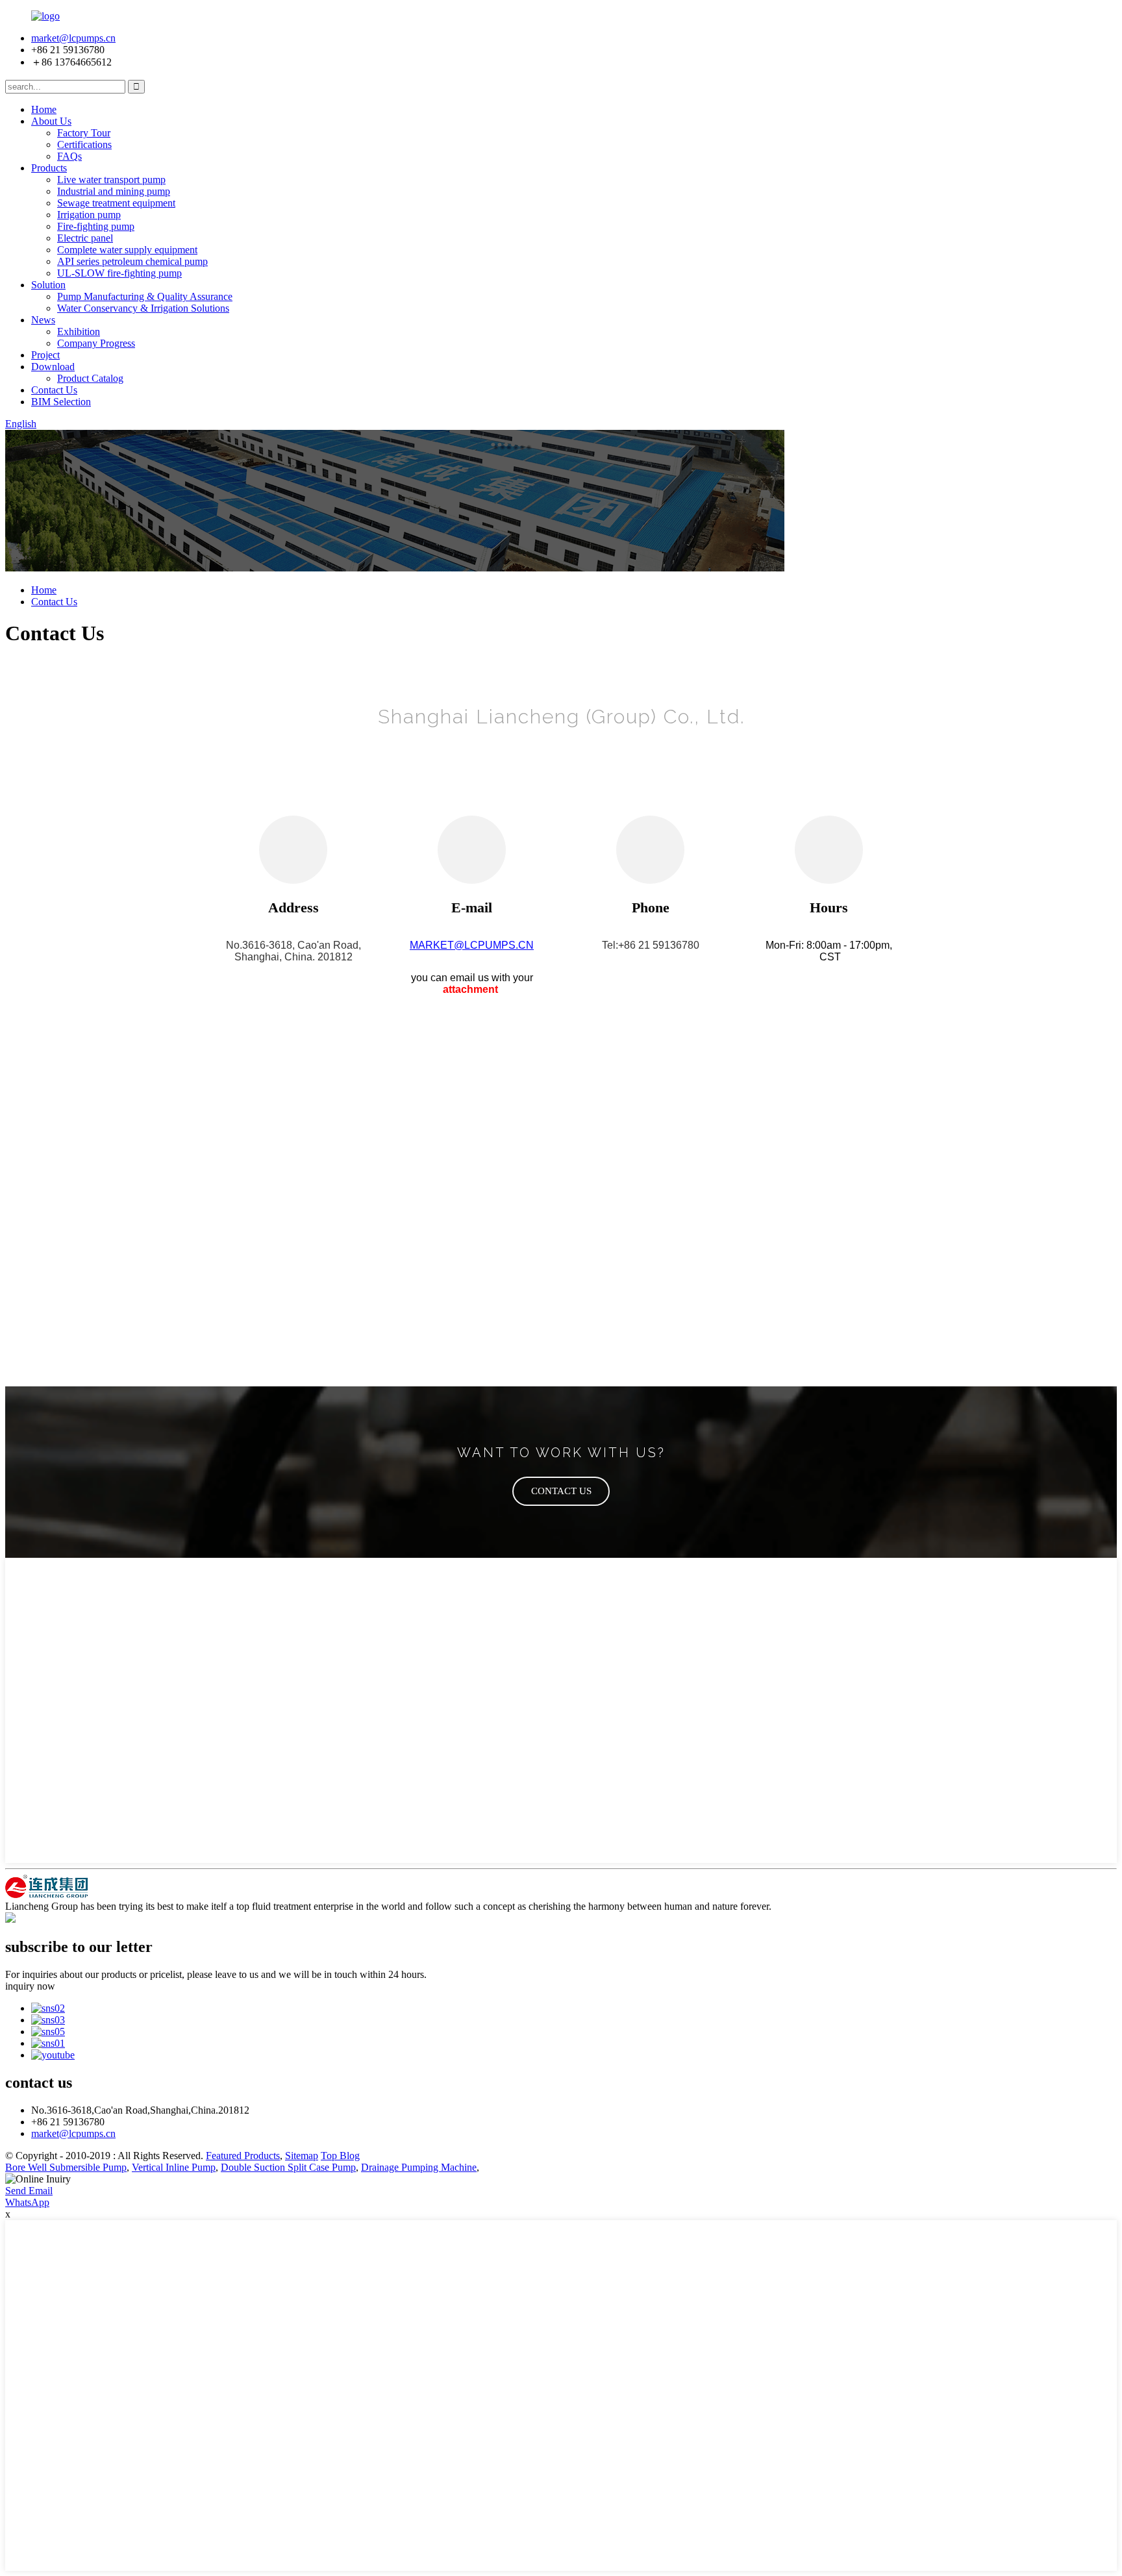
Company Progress (96, 343)
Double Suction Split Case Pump (288, 2167)
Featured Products (243, 2156)
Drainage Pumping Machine (419, 2167)
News (43, 320)
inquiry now (30, 1986)
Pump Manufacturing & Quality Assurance (145, 296)
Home (44, 109)
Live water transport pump (111, 180)
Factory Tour (84, 133)
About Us (51, 121)
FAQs (69, 156)
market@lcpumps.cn (73, 38)
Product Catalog (90, 378)
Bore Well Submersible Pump (66, 2167)
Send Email (29, 2191)
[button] (561, 1491)
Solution (48, 285)
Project (45, 355)
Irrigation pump (89, 215)
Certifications (84, 144)
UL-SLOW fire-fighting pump (119, 273)
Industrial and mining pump (114, 191)
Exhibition (79, 331)
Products (49, 168)
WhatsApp (27, 2202)
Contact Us (54, 390)
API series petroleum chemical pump (132, 261)
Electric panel (85, 238)
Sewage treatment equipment (116, 203)
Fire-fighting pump (96, 226)
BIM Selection (61, 402)
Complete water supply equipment (127, 250)
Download (53, 367)
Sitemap (302, 2156)
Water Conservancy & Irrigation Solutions (143, 308)
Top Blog (340, 2156)
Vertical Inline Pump (174, 2167)
